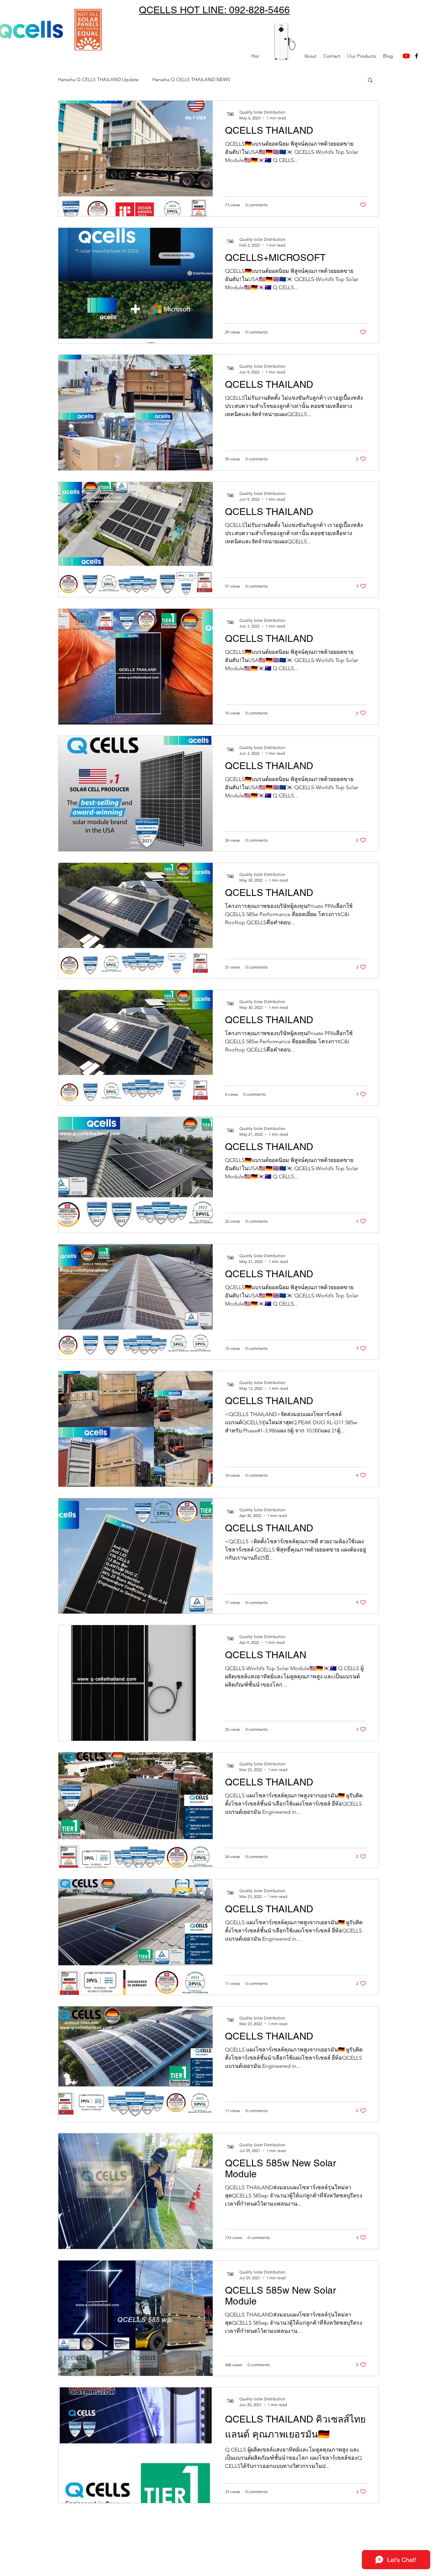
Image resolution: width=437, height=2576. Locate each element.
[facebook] (417, 56)
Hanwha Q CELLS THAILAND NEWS (191, 79)
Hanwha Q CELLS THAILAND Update (98, 79)
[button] (370, 81)
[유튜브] (406, 56)
